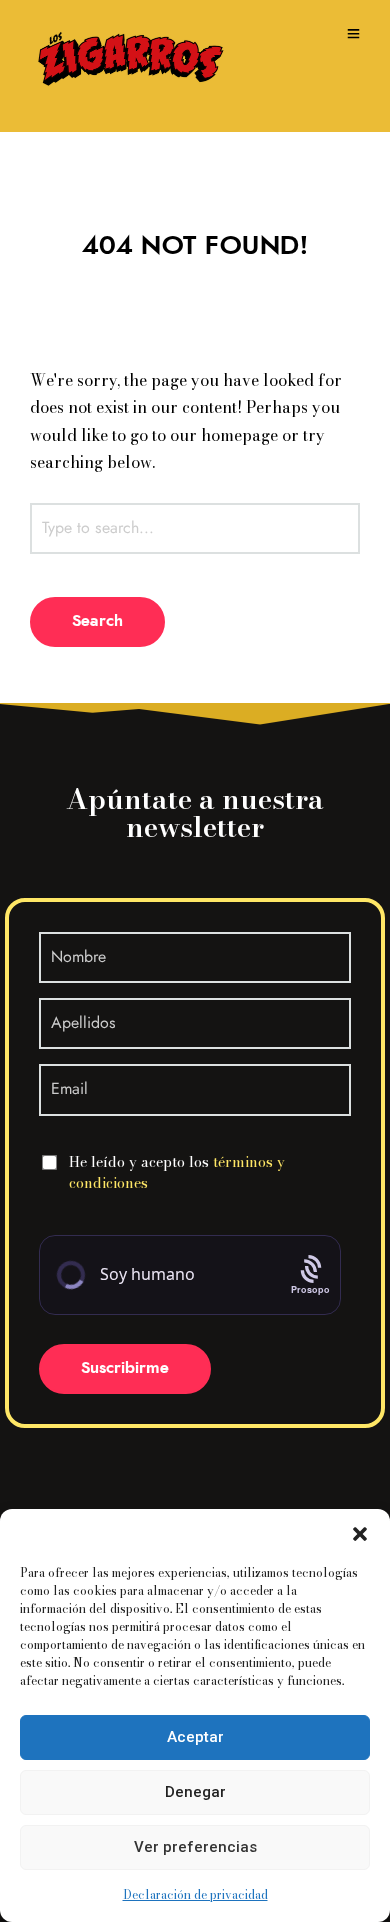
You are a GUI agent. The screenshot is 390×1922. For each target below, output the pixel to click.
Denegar (195, 1792)
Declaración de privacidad (195, 1894)
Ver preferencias (195, 1847)
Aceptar (195, 1737)
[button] (360, 1534)
